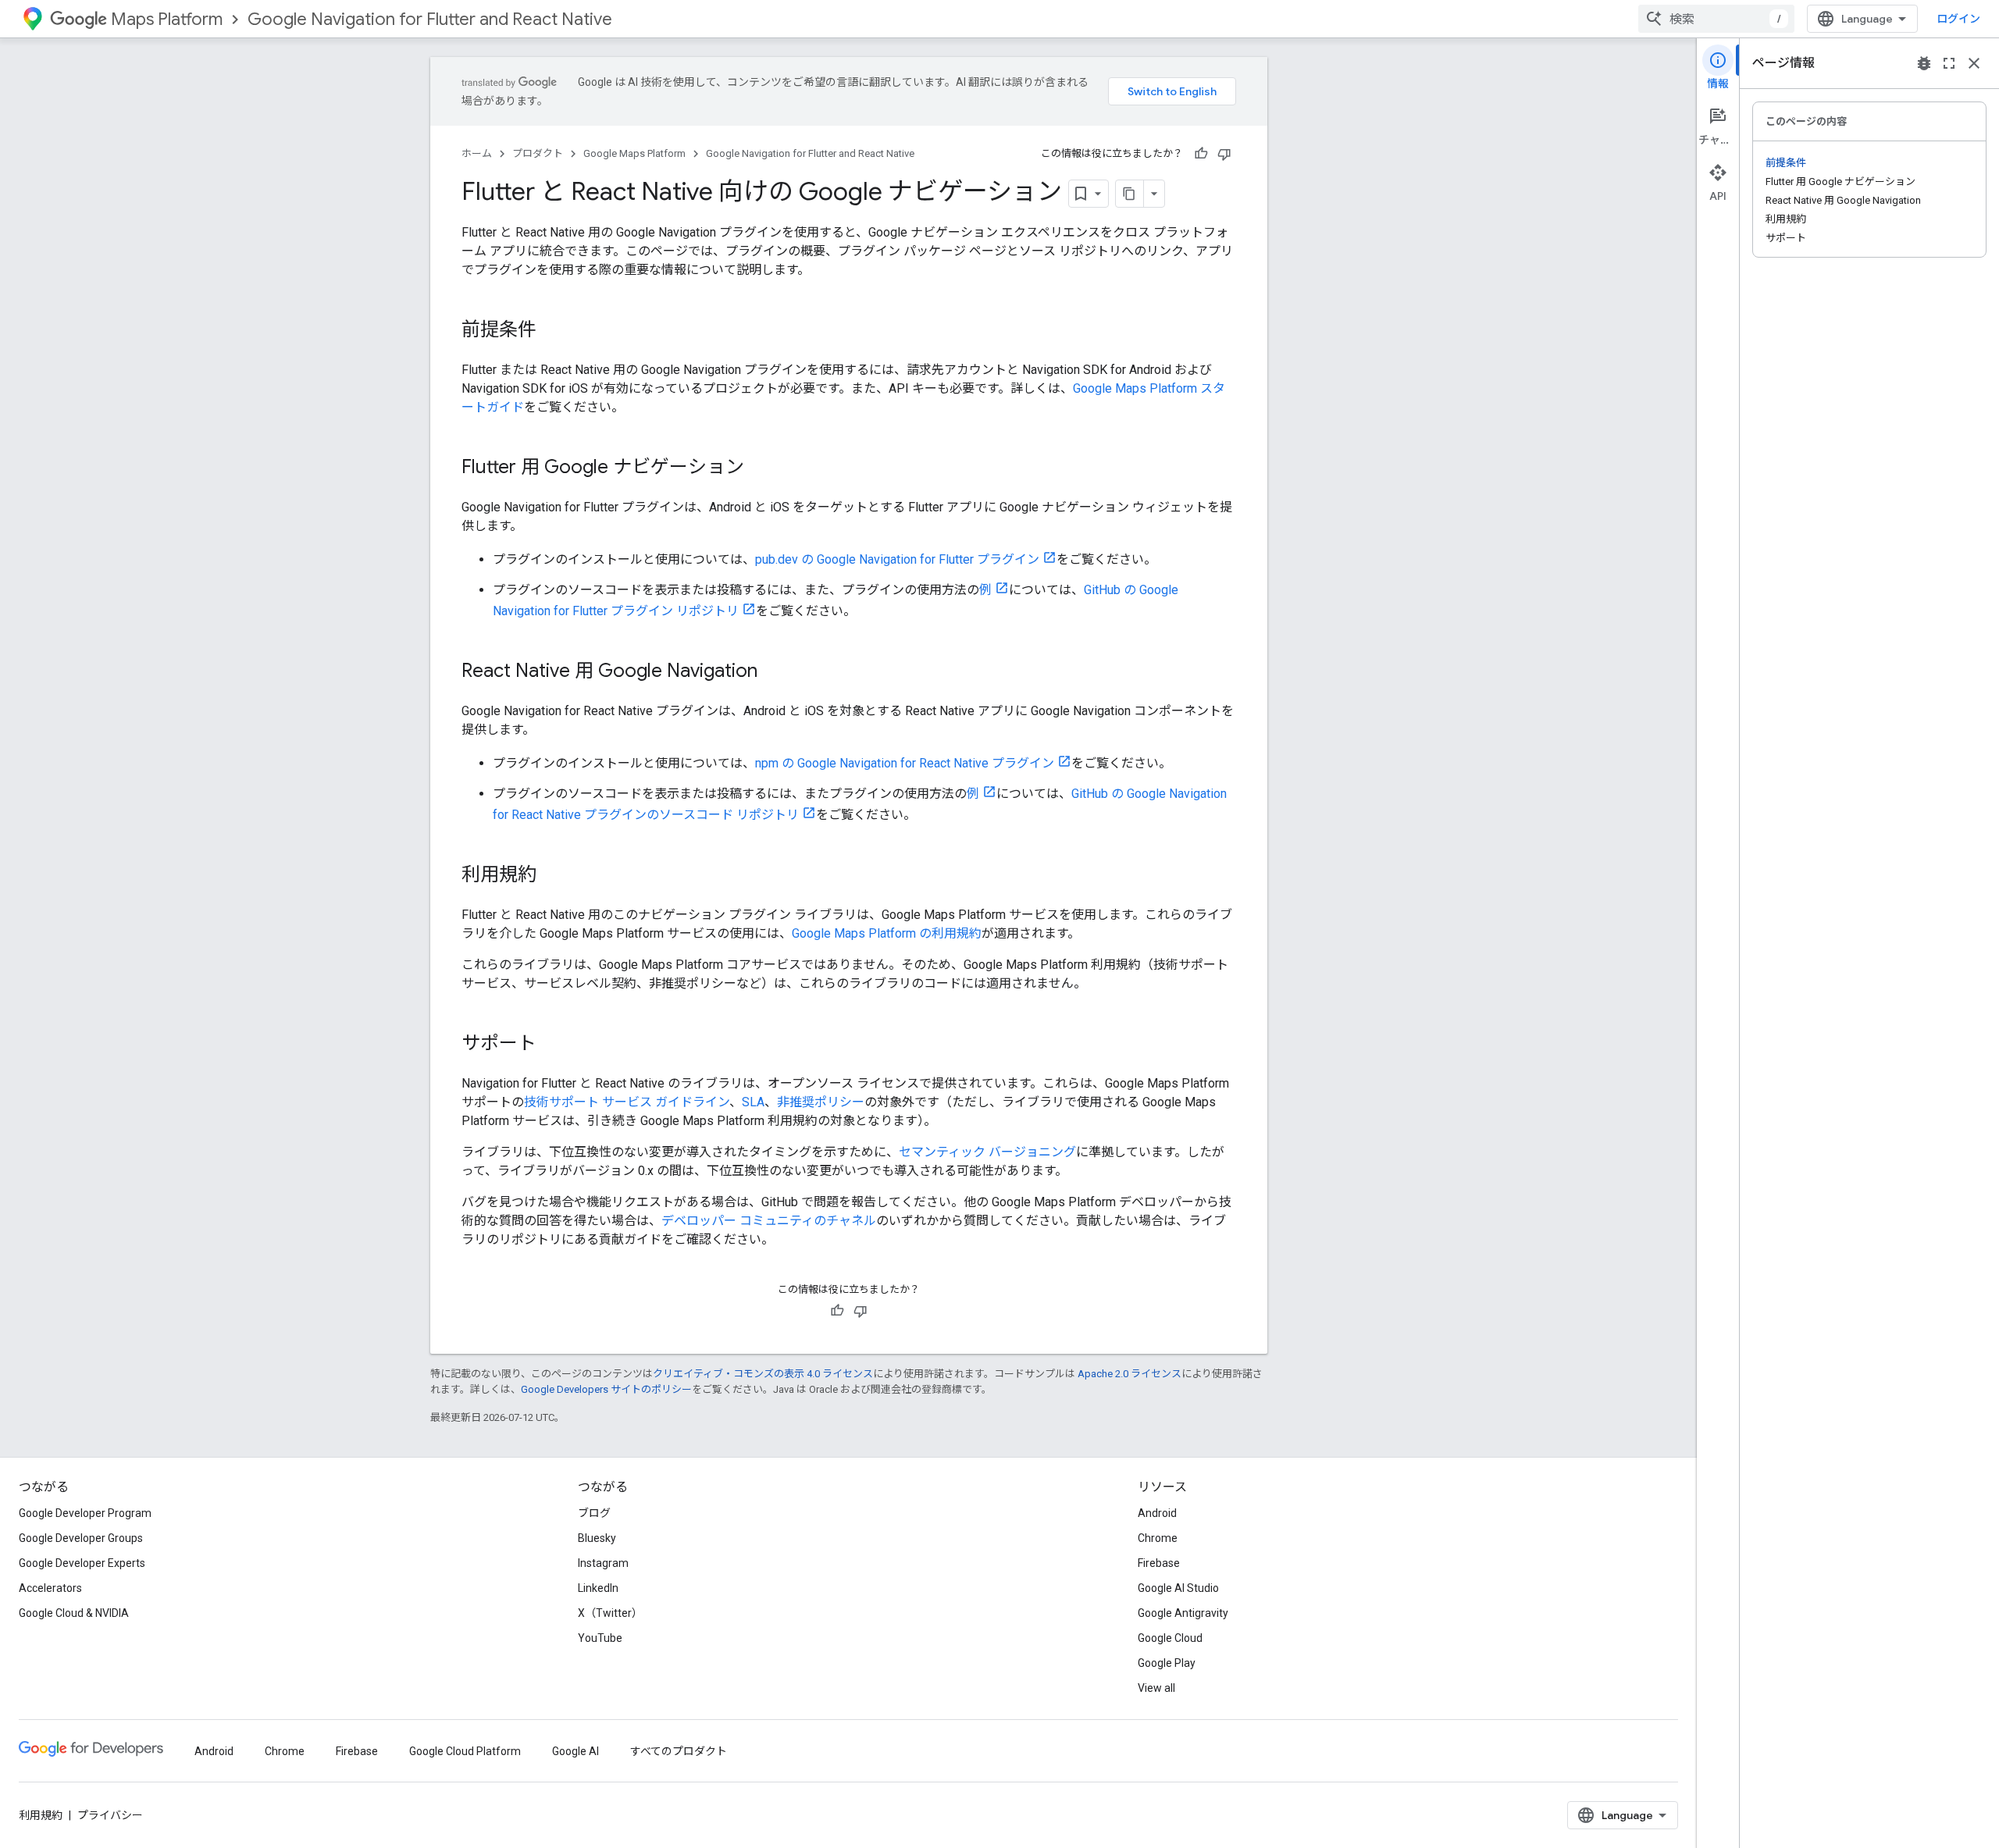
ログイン (1958, 19)
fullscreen (1949, 63)
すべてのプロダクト (679, 1751)
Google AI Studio (1178, 1588)
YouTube (600, 1638)
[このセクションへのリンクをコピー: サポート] (552, 1045)
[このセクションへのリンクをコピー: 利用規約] (552, 876)
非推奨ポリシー (821, 1102)
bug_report (1924, 63)
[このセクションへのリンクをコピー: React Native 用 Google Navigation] (773, 672)
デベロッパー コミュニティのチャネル (769, 1221)
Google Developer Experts (82, 1563)
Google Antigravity (1183, 1613)
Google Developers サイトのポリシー (606, 1389)
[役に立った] (1201, 154)
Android (1157, 1513)
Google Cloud (1170, 1638)
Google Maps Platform (634, 153)
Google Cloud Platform (465, 1751)
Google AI (575, 1751)
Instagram (603, 1563)
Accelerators (50, 1588)
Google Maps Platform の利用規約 (887, 933)
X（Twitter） (610, 1613)
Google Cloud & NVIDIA (74, 1613)
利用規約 (41, 1815)
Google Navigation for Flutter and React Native (430, 19)
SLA (753, 1102)
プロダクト (538, 153)
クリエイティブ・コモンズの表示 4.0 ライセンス (763, 1374)
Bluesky (597, 1538)
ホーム (477, 153)
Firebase (1159, 1563)
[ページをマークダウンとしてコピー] (1130, 194)
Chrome (1158, 1538)
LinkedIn (598, 1588)
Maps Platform (167, 19)
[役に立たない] (1224, 154)
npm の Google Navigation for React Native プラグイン (905, 763)
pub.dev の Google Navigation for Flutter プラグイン (897, 559)
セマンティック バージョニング (987, 1152)
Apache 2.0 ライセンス (1130, 1374)
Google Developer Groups (81, 1538)
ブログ (594, 1513)
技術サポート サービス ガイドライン (627, 1102)
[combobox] (1716, 19)
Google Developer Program (85, 1513)
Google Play (1167, 1663)
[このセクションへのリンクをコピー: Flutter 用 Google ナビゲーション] (760, 468)
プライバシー (110, 1815)
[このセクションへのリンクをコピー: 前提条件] (552, 331)
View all (1156, 1688)
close (1974, 63)
